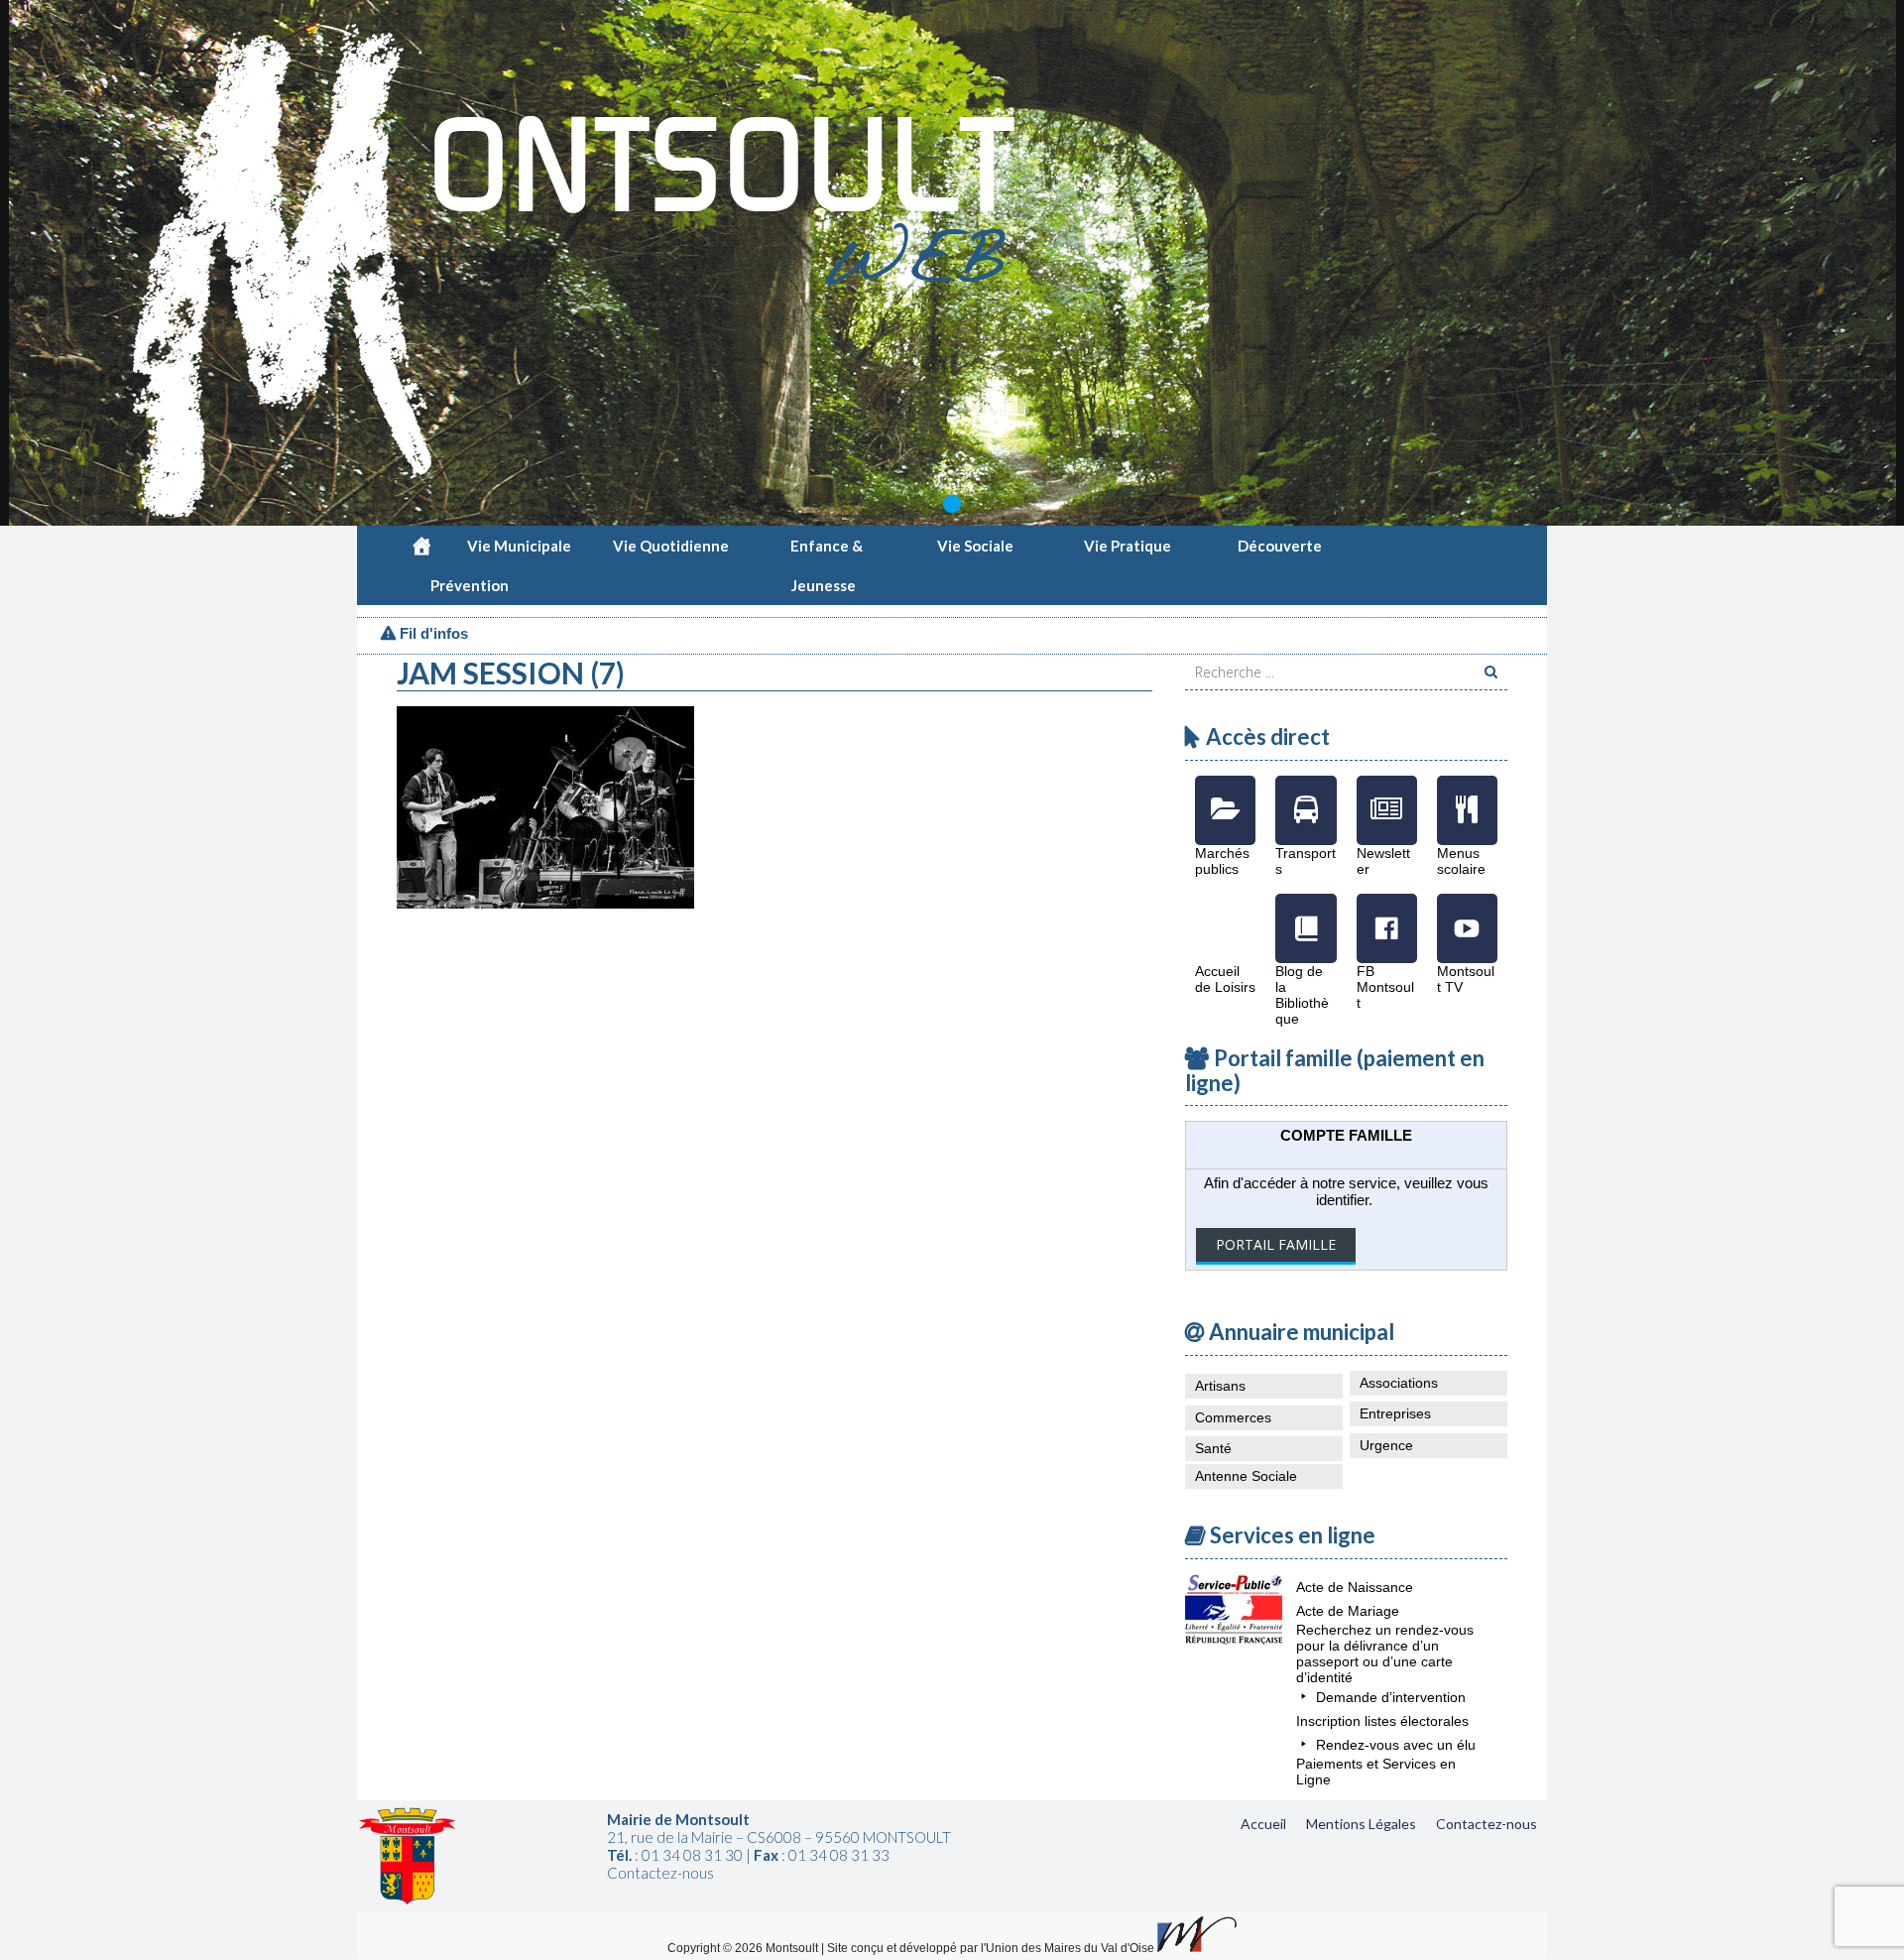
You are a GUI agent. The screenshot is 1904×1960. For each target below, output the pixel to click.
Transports (1306, 796)
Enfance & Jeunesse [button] (827, 551)
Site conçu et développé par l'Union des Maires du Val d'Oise (991, 1948)
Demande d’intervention (1391, 1697)
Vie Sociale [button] (975, 546)
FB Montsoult (1387, 914)
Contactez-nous (1487, 1824)
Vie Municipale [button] (519, 546)
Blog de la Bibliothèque (1306, 914)
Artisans (1220, 1386)
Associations (1399, 1383)
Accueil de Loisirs (1225, 914)
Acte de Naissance (1355, 1587)
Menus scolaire (1467, 796)
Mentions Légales (1361, 1824)
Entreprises (1395, 1413)
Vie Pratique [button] (1128, 546)
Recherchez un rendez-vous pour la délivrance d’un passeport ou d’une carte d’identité (1385, 1654)
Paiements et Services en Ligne (1376, 1772)
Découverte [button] (1280, 546)
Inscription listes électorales (1382, 1721)
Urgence (1386, 1445)
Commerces (1233, 1417)
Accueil (1263, 1824)
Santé (1213, 1448)
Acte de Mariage (1348, 1611)
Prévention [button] (470, 585)
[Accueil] (421, 546)
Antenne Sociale (1246, 1476)
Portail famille (1276, 1244)
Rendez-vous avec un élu (1396, 1745)
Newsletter (1387, 796)
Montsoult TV (1467, 914)
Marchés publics (1225, 796)
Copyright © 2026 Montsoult (744, 1948)
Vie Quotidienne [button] (671, 546)
